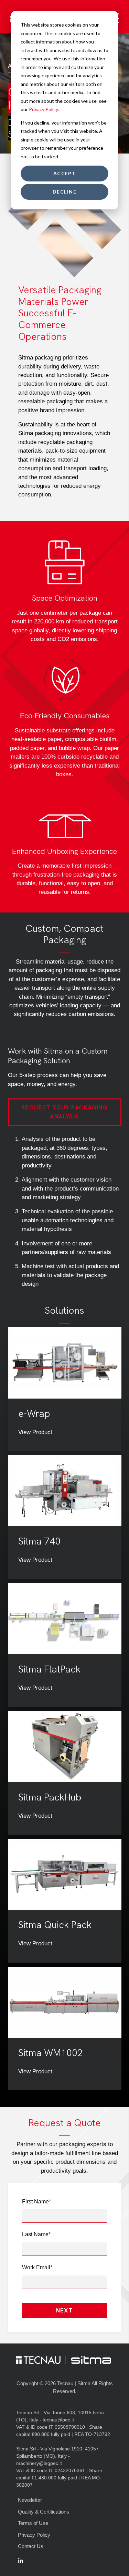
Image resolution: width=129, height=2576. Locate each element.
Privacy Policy (43, 109)
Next (65, 2310)
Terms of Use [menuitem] (33, 2523)
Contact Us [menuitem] (31, 2546)
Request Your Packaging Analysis (65, 1112)
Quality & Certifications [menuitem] (44, 2512)
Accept (65, 173)
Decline (64, 192)
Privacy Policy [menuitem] (34, 2535)
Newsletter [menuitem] (30, 2500)
